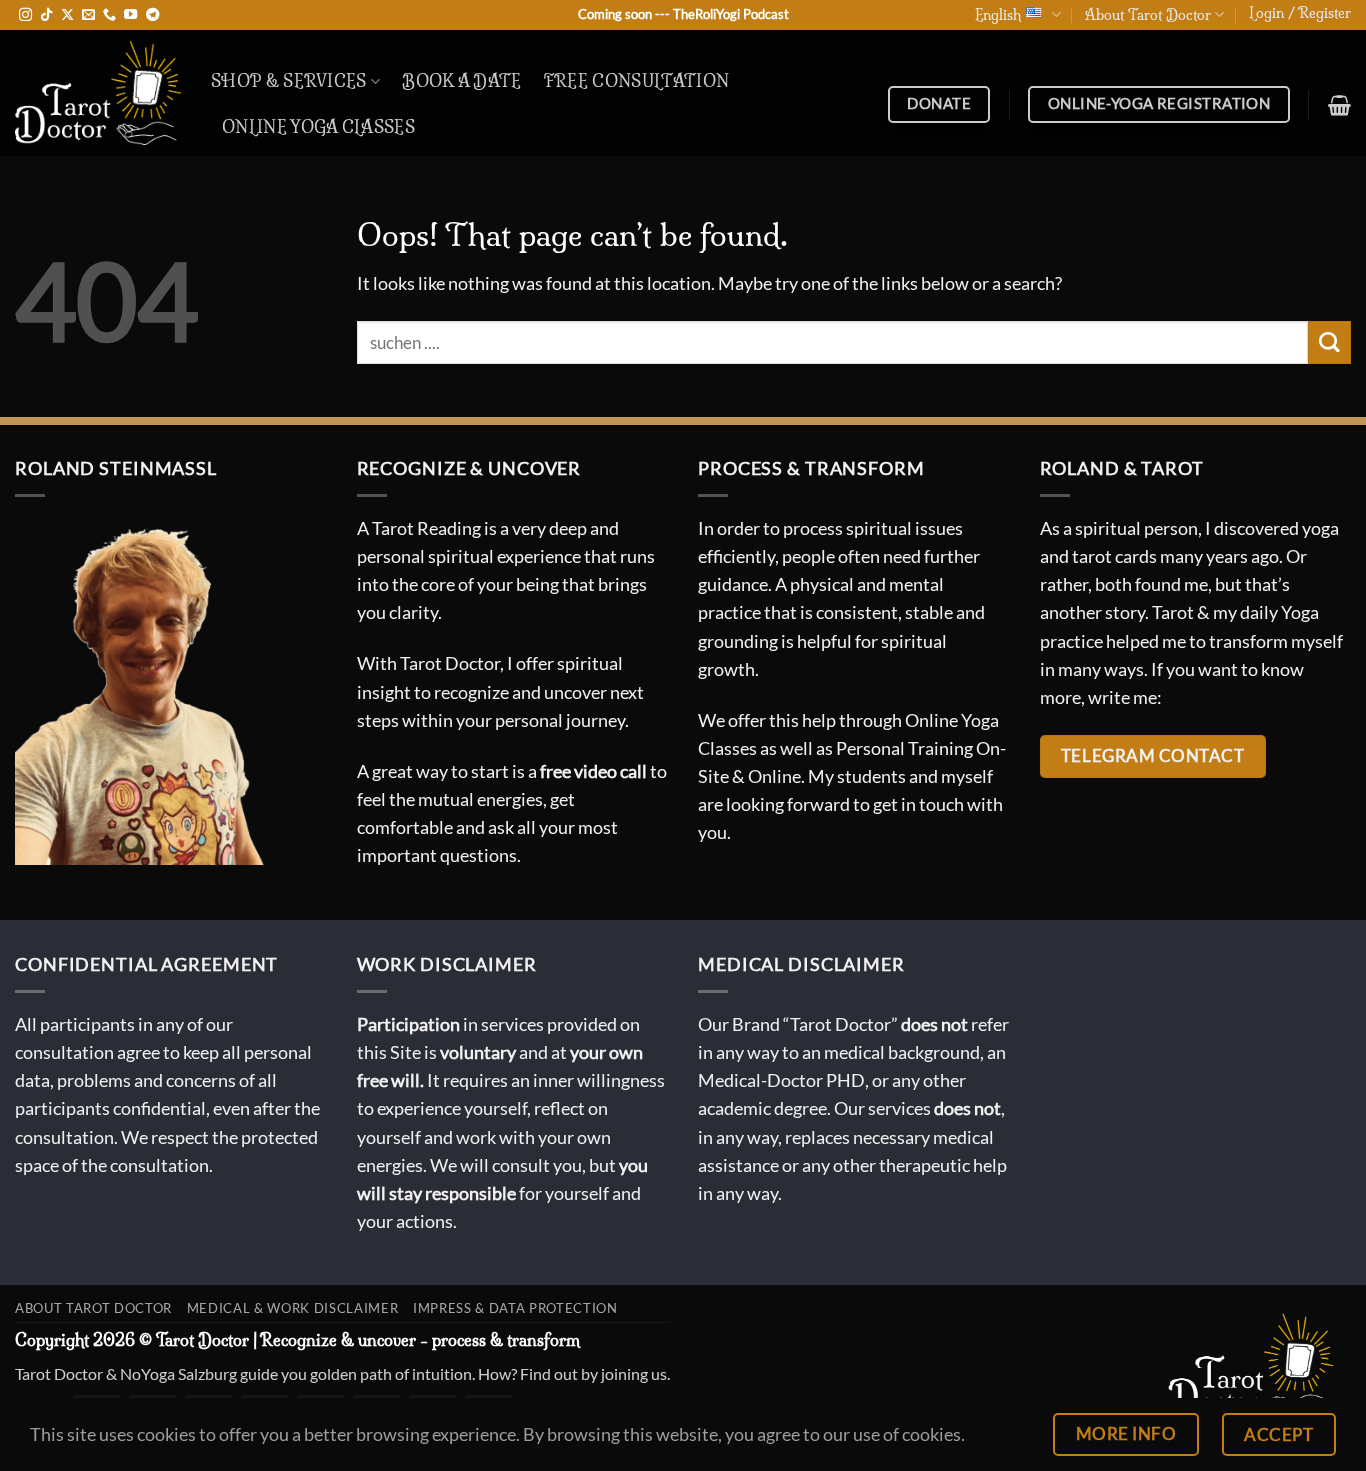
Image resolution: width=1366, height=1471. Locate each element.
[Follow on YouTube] (130, 15)
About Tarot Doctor (1148, 15)
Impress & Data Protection (515, 1308)
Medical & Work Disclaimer (293, 1308)
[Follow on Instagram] (25, 15)
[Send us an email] (88, 15)
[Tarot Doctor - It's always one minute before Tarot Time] (98, 93)
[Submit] (1329, 342)
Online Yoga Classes (318, 127)
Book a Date (462, 81)
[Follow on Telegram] (152, 15)
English (998, 15)
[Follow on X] (67, 15)
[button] (1300, 13)
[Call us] (109, 15)
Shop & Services (289, 81)
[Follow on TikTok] (46, 15)
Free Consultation (636, 81)
